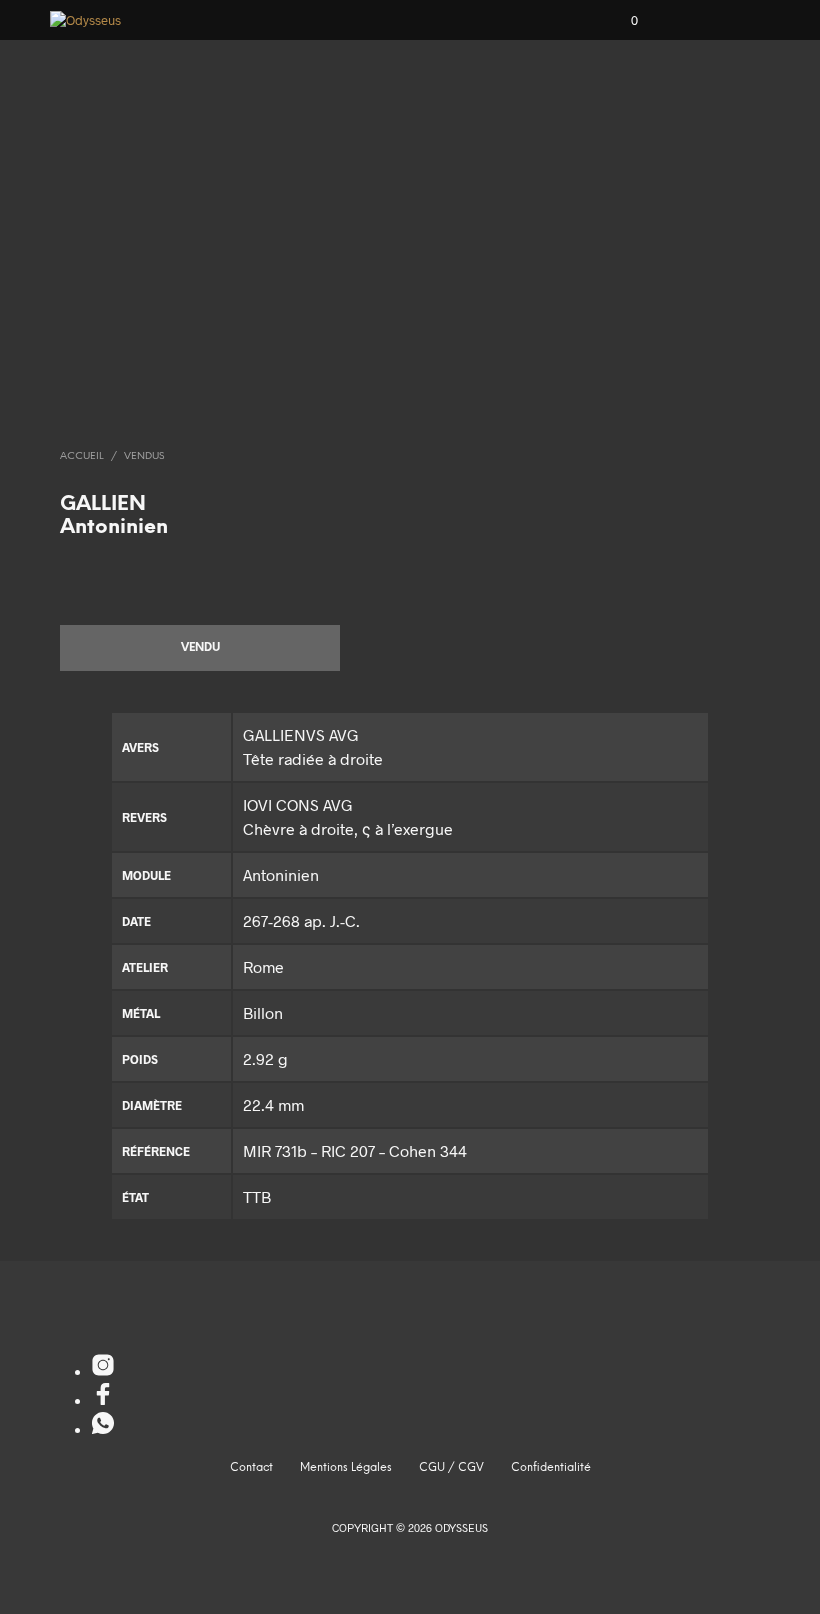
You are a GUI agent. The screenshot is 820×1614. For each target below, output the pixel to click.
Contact (251, 1468)
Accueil (82, 456)
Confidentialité (551, 1468)
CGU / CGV (451, 1468)
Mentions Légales (346, 1468)
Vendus (144, 456)
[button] (621, 21)
